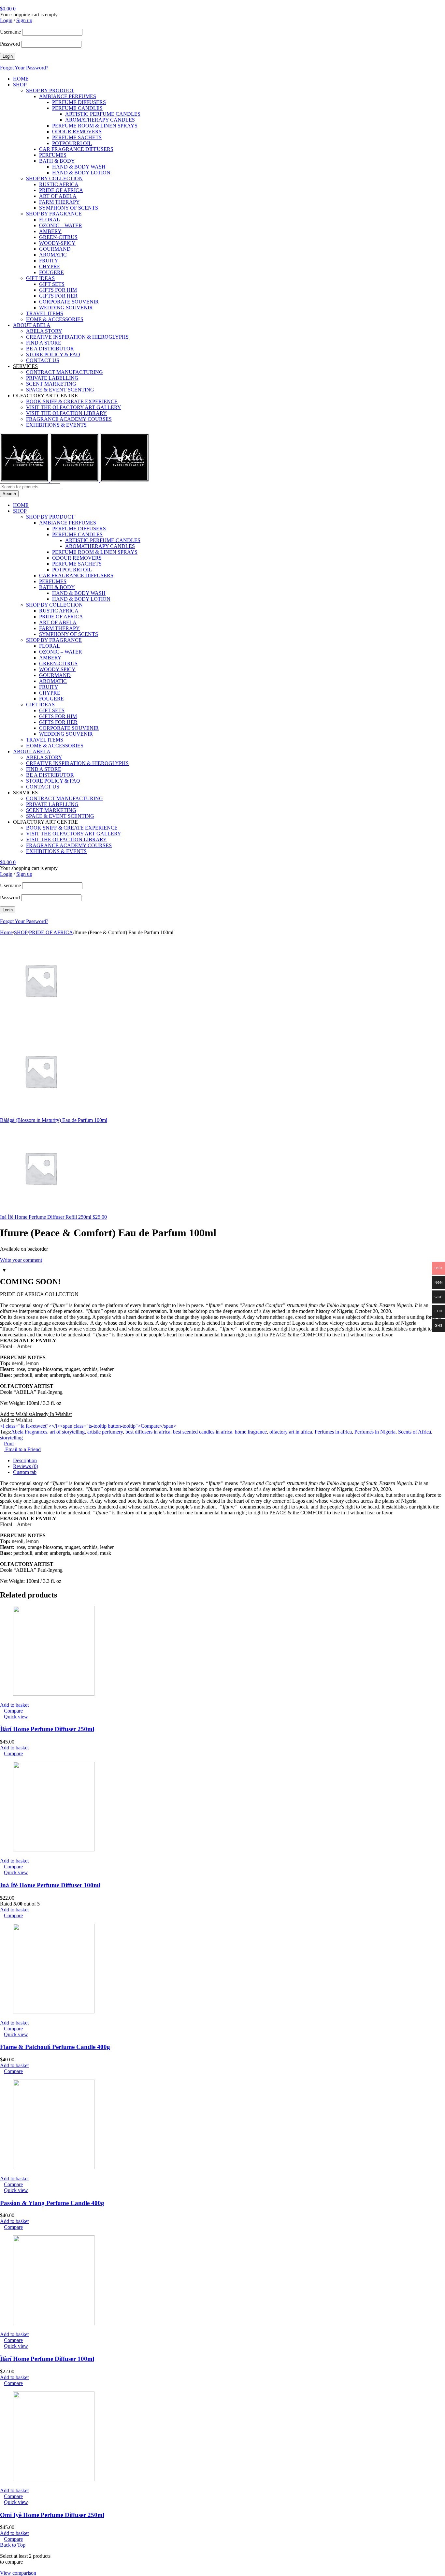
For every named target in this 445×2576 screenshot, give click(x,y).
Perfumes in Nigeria (375, 1432)
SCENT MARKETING (51, 384)
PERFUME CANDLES (77, 108)
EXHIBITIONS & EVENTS (56, 425)
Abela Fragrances (29, 1432)
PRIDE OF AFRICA (61, 190)
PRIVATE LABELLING (52, 378)
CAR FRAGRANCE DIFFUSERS (76, 149)
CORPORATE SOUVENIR (69, 302)
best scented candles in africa (203, 1432)
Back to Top (13, 2545)
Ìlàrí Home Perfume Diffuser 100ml (47, 2359)
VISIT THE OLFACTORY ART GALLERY (74, 407)
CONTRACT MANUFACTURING (65, 372)
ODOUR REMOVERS (77, 132)
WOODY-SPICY (57, 243)
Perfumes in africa (333, 1432)
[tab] (229, 1461)
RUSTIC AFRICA (59, 184)
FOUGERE (51, 272)
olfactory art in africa (291, 1432)
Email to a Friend (22, 1449)
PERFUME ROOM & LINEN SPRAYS (95, 126)
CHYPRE (50, 266)
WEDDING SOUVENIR (66, 308)
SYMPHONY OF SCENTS (69, 208)
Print (9, 1443)
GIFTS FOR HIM (58, 290)
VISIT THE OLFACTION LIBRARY (66, 413)
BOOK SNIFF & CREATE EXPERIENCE (72, 401)
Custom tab (25, 1472)
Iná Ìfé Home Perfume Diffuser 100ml (50, 1885)
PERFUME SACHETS (77, 137)
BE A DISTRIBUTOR (50, 349)
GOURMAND (55, 249)
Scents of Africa (415, 1432)
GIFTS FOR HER (58, 296)
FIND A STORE (44, 343)
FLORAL (50, 220)
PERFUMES (53, 155)
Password (10, 44)
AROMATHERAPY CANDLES (100, 120)
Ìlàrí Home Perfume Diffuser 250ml (47, 1729)
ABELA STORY (44, 331)
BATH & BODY (57, 161)
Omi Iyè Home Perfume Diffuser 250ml (52, 2515)
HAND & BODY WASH (79, 167)
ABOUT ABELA (32, 325)
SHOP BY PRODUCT (50, 90)
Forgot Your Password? (24, 68)
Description (25, 1460)
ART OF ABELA (58, 196)
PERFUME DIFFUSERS (79, 102)
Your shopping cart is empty (29, 15)
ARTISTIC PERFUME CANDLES (103, 114)
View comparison (18, 2573)
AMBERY (50, 231)
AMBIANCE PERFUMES (68, 96)
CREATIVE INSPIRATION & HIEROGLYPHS (77, 337)
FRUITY (49, 261)
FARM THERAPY (59, 202)
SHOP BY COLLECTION (54, 178)
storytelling (11, 1438)
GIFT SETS (52, 284)
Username (10, 32)
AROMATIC (53, 255)
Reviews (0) (26, 1466)
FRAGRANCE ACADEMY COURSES (69, 419)
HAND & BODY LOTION (81, 173)
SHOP (20, 85)
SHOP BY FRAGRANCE (54, 214)
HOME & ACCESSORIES (55, 319)
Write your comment (21, 1260)
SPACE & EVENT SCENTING (60, 390)
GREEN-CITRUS (58, 237)
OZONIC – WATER (61, 225)
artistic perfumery (105, 1432)
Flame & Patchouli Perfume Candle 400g (55, 2047)
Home (6, 932)
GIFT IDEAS (40, 278)
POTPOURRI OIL (72, 143)
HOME (21, 79)
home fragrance (251, 1432)
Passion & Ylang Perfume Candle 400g (52, 2203)
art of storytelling (67, 1432)
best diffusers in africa (148, 1432)
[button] (36, 1414)
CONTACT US (43, 360)
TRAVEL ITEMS (45, 313)
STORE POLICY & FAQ (53, 354)
